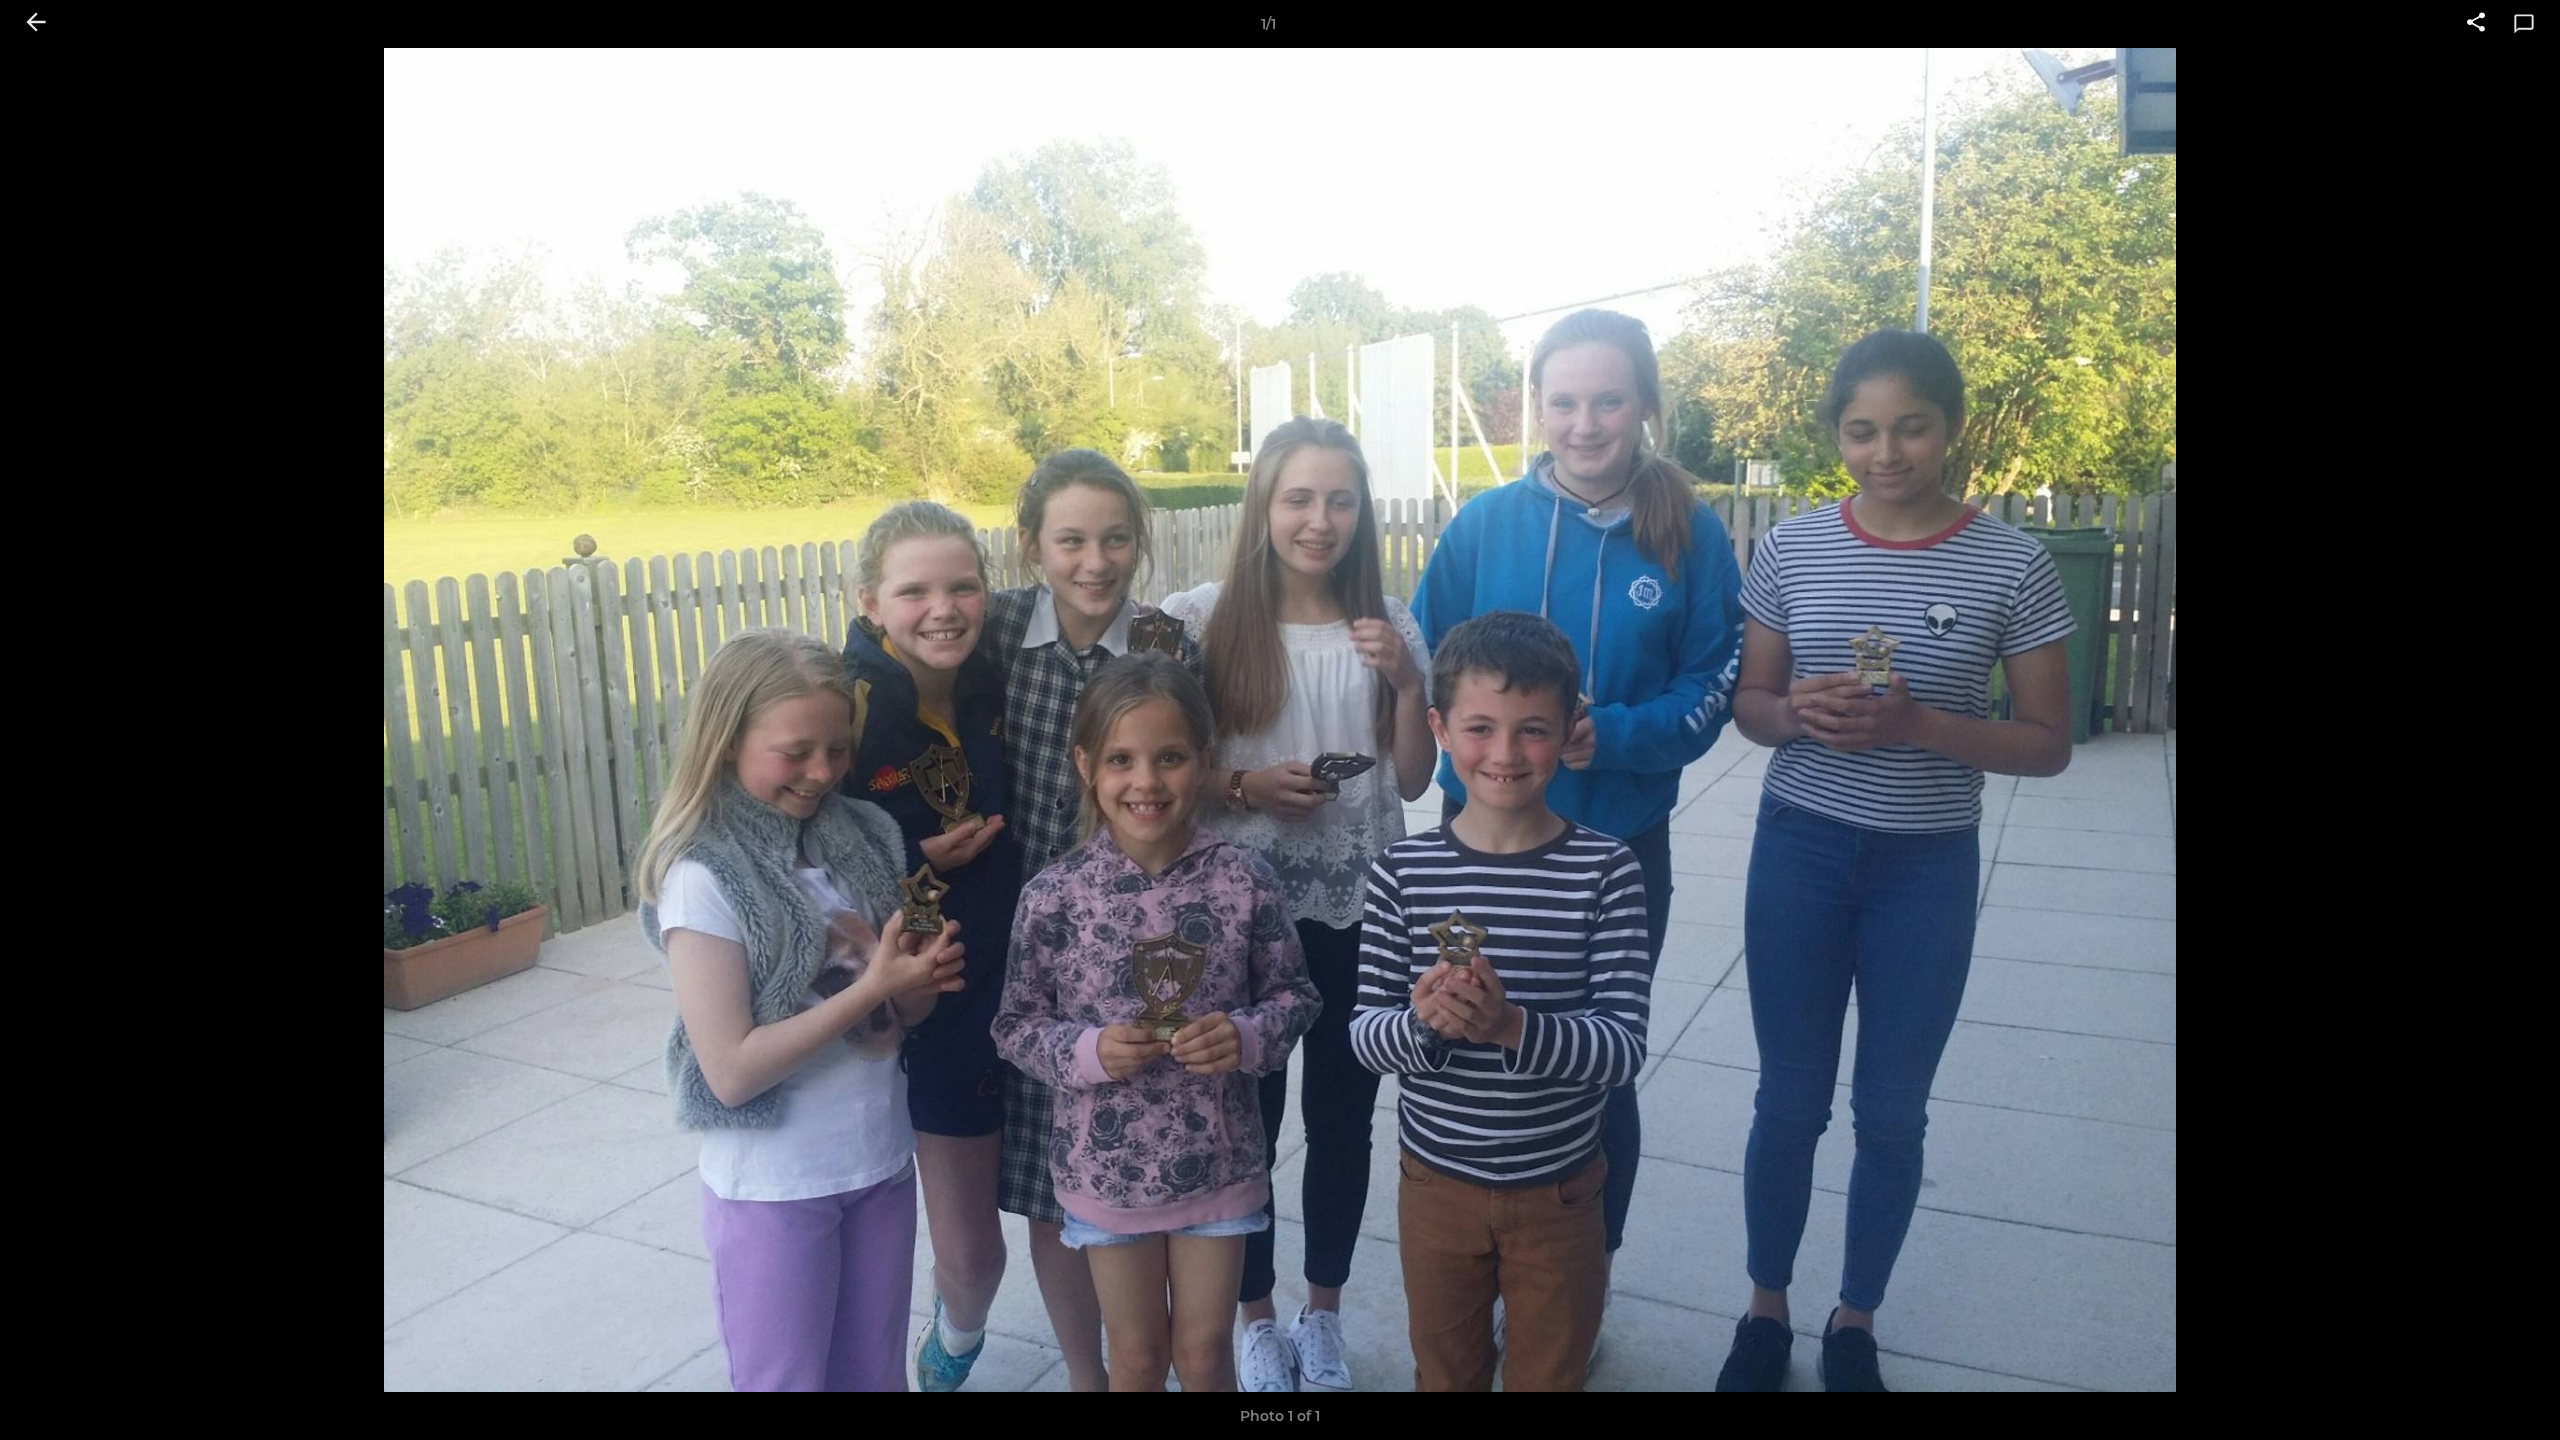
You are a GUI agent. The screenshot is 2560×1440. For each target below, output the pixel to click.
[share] (2476, 24)
